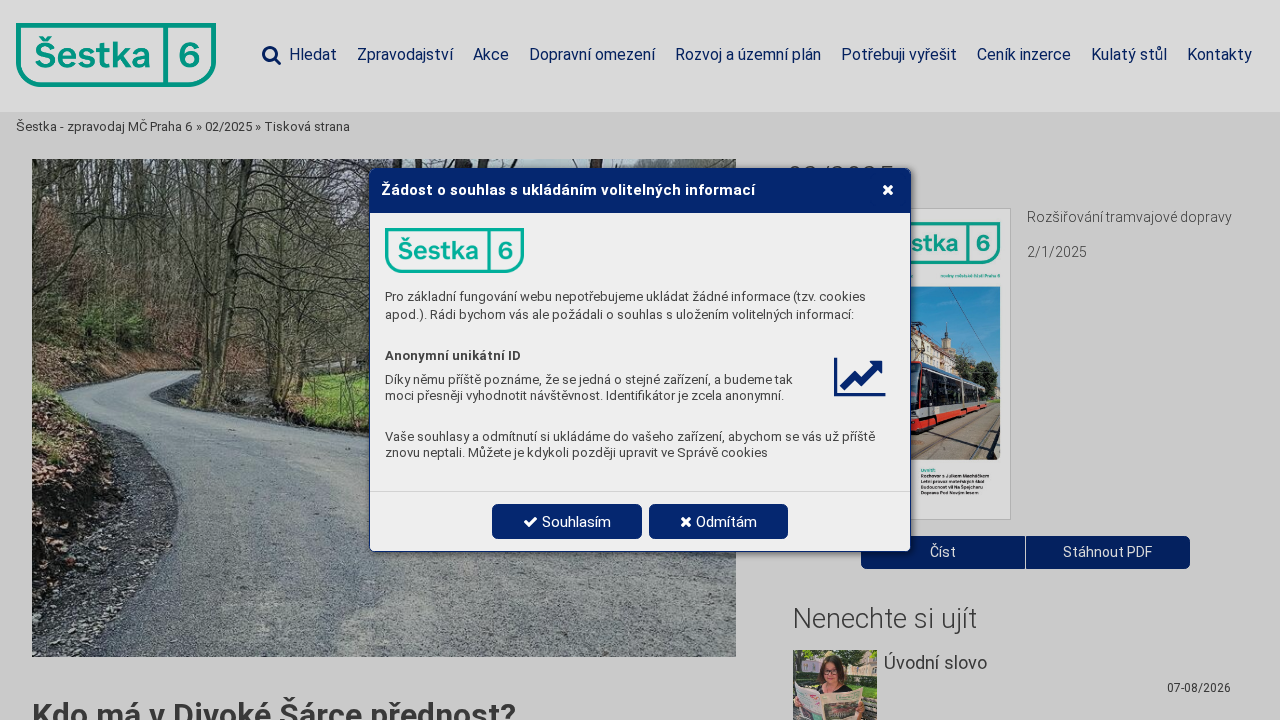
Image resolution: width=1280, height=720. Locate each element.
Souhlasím (574, 522)
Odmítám (724, 522)
